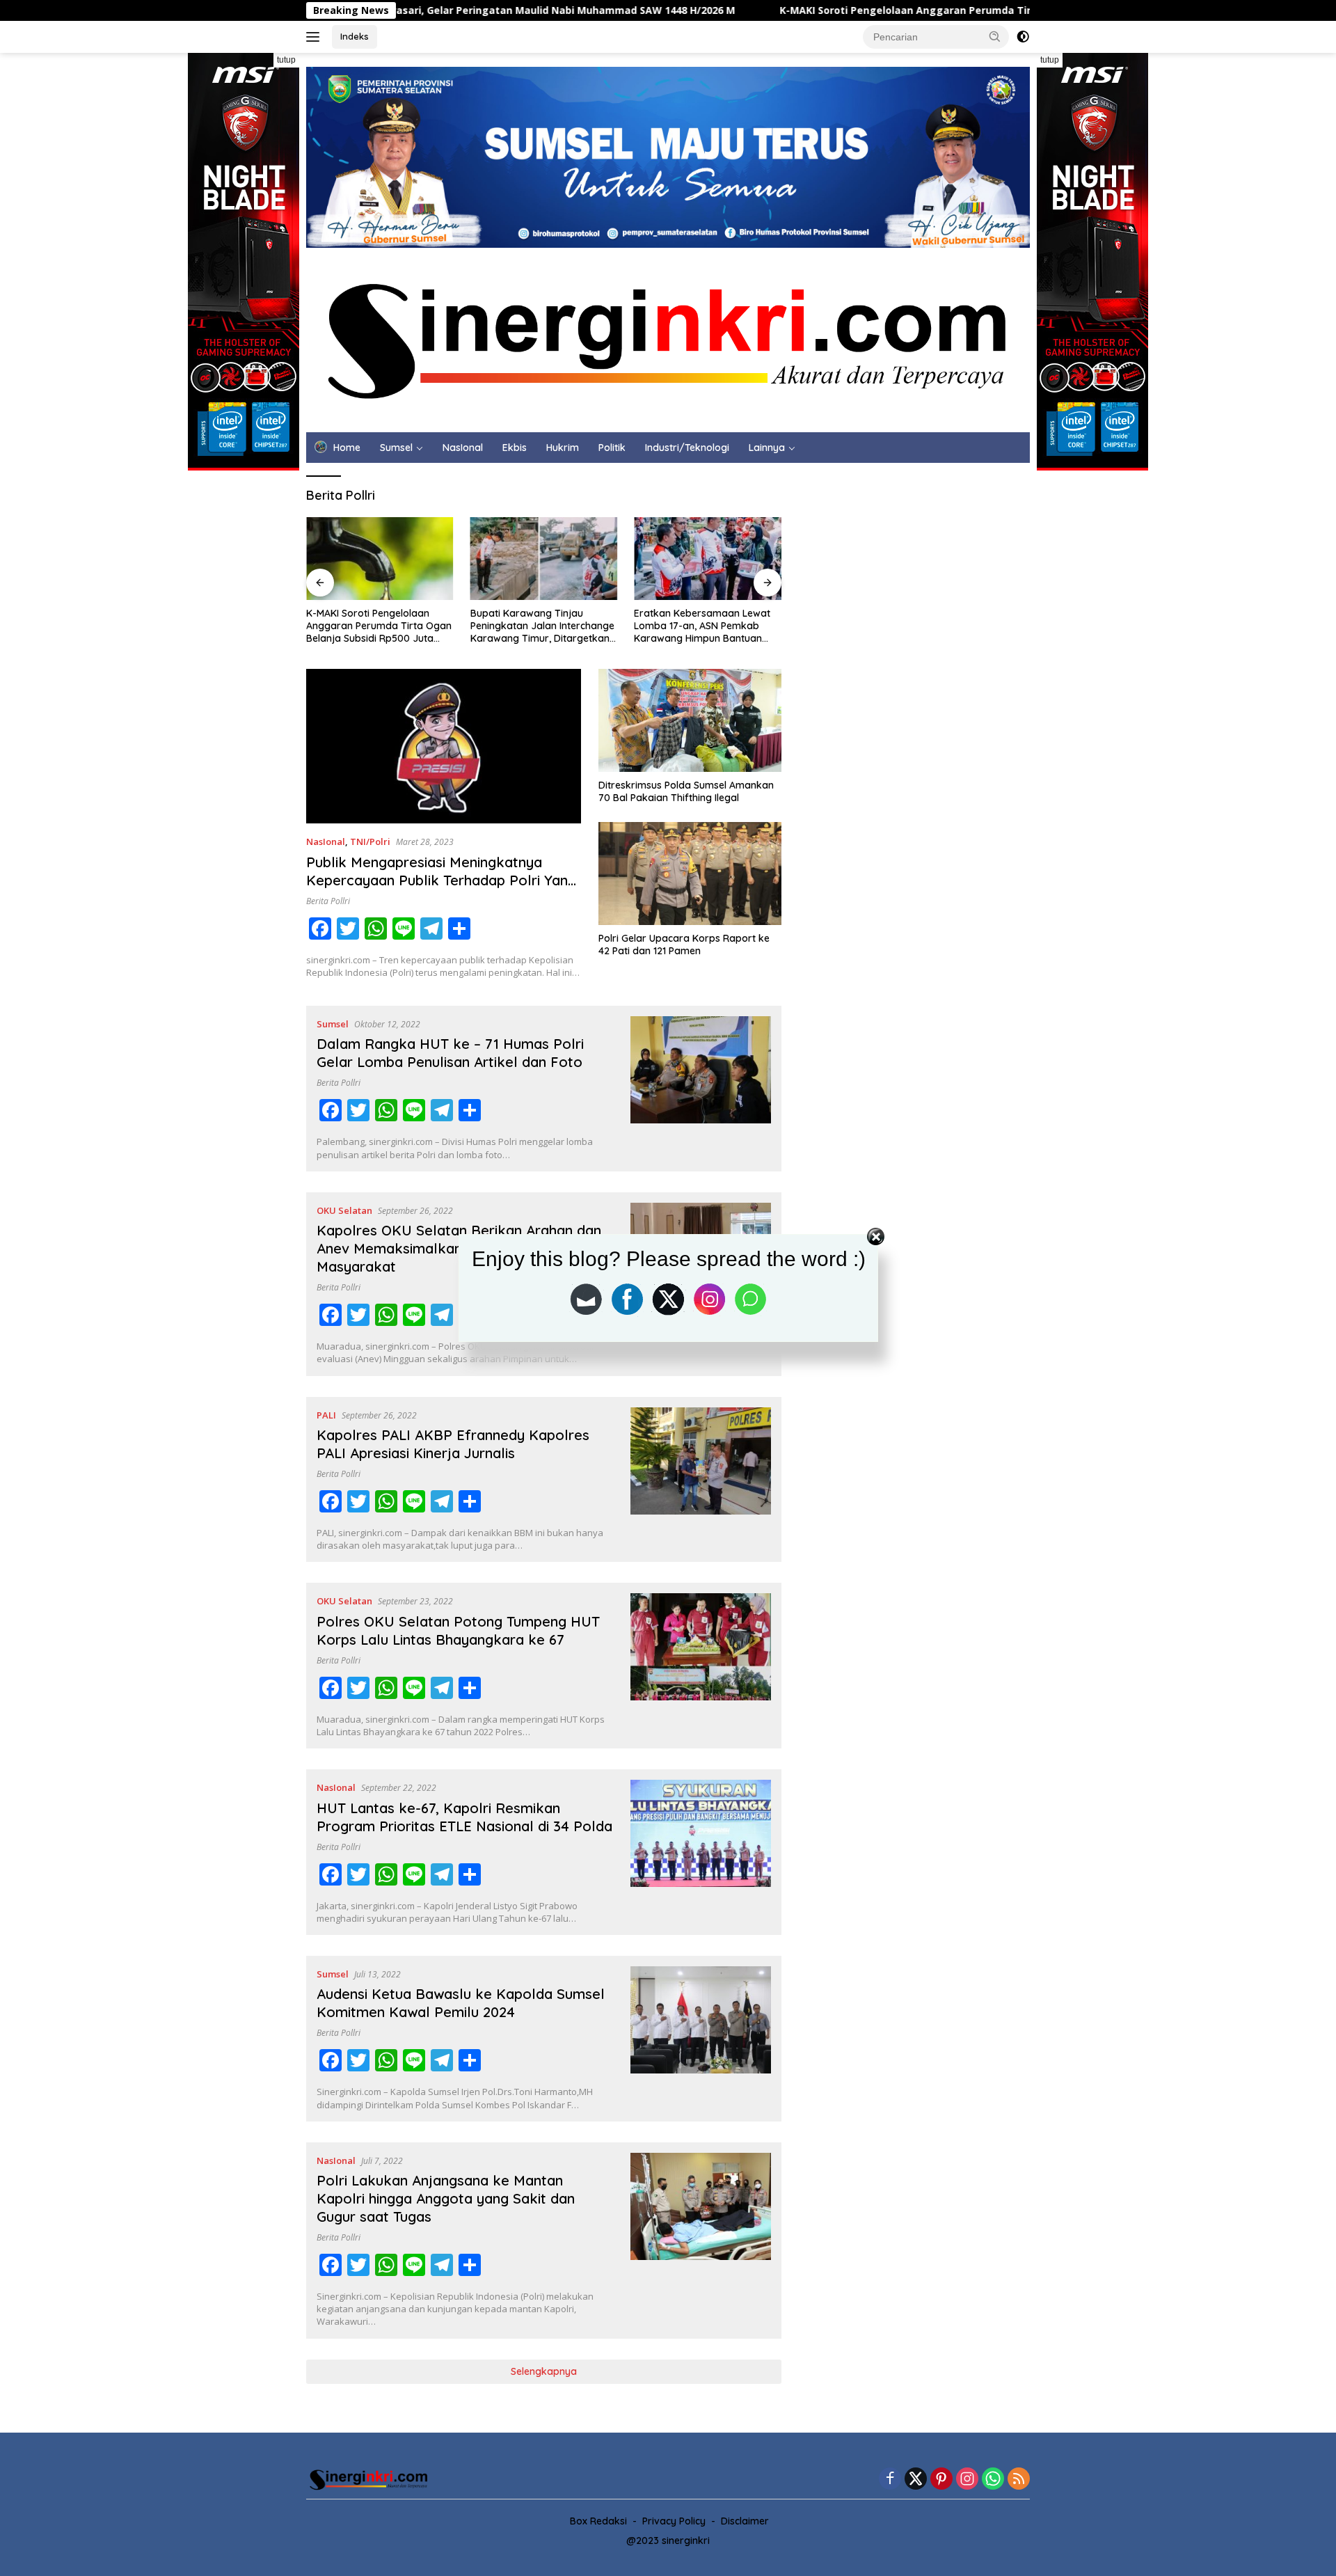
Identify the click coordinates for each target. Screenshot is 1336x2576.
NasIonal (463, 448)
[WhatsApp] (993, 2480)
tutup (286, 60)
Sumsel (396, 448)
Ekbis (515, 448)
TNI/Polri (370, 841)
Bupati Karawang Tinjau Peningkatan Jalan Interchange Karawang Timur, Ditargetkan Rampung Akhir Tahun (542, 626)
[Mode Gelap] (1023, 37)
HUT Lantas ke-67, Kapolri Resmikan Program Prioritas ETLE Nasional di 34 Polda (464, 1817)
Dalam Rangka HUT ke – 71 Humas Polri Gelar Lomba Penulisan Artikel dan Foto (450, 1053)
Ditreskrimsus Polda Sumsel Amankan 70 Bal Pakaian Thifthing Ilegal (686, 791)
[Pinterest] (941, 2480)
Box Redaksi (598, 2521)
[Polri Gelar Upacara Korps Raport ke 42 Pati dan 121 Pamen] (690, 874)
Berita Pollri (328, 901)
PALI (326, 1415)
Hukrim (563, 448)
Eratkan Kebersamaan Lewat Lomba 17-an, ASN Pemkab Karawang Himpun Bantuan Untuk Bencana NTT (702, 626)
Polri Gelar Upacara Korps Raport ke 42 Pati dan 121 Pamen (684, 945)
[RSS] (1019, 2480)
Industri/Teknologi (687, 448)
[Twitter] (916, 2480)
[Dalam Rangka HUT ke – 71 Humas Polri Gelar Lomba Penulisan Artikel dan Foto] (701, 1089)
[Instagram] (967, 2480)
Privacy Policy (674, 2521)
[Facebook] (890, 2480)
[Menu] (316, 37)
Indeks (355, 36)
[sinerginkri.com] (668, 339)
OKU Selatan (344, 1210)
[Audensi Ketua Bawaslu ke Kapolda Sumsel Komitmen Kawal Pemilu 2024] (701, 2039)
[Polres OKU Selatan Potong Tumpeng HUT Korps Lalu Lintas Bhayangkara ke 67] (701, 1666)
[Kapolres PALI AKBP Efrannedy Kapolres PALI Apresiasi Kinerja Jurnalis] (701, 1480)
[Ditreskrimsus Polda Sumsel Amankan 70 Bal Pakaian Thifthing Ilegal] (690, 720)
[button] (995, 36)
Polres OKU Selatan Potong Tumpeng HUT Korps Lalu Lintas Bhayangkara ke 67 (458, 1630)
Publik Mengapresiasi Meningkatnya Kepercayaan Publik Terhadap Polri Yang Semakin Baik (441, 880)
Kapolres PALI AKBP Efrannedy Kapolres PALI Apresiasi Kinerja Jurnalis (453, 1444)
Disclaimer (745, 2521)
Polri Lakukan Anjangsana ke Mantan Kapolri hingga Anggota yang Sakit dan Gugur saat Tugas (446, 2198)
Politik (612, 448)
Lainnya (767, 448)
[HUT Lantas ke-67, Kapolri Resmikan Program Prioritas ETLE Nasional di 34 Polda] (701, 1852)
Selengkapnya (544, 2371)
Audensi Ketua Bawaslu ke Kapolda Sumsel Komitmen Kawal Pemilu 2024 (461, 2003)
